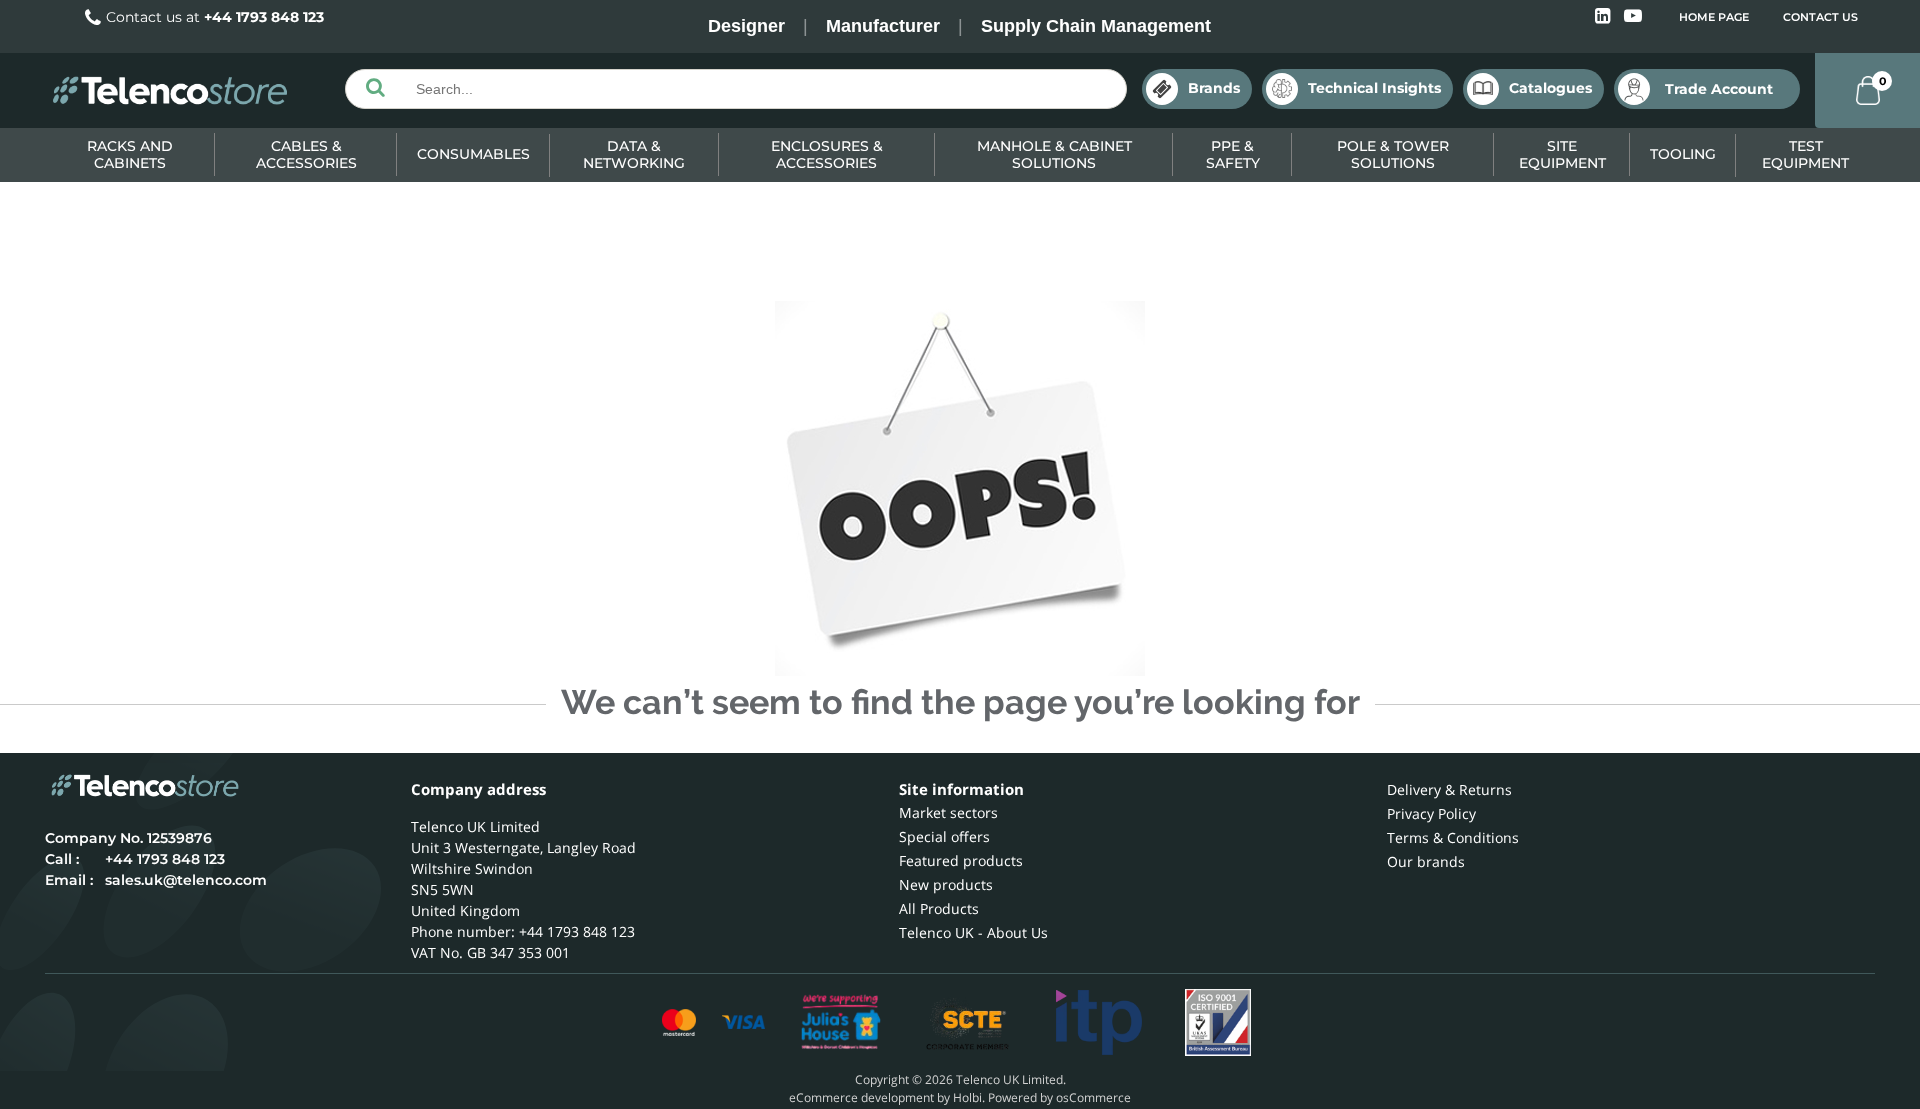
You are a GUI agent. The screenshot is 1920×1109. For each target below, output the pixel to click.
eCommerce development (861, 1097)
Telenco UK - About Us (973, 932)
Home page (1714, 17)
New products (946, 884)
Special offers (944, 836)
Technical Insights (1374, 88)
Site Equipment (1562, 154)
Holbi (967, 1097)
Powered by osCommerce (1059, 1097)
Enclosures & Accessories (827, 154)
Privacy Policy (1431, 813)
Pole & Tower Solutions (1393, 154)
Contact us (1820, 17)
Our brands (1426, 861)
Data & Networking (634, 154)
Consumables (473, 154)
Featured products (961, 860)
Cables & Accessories (306, 154)
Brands (1214, 88)
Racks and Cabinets (130, 154)
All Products (939, 908)
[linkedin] (1604, 16)
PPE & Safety (1233, 154)
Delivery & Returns (1449, 789)
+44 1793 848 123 (264, 17)
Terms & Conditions (1453, 837)
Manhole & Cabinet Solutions (1054, 154)
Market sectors (948, 812)
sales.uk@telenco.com (186, 880)
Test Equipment (1805, 154)
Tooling (1683, 154)
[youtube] (1633, 16)
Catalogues (1550, 88)
